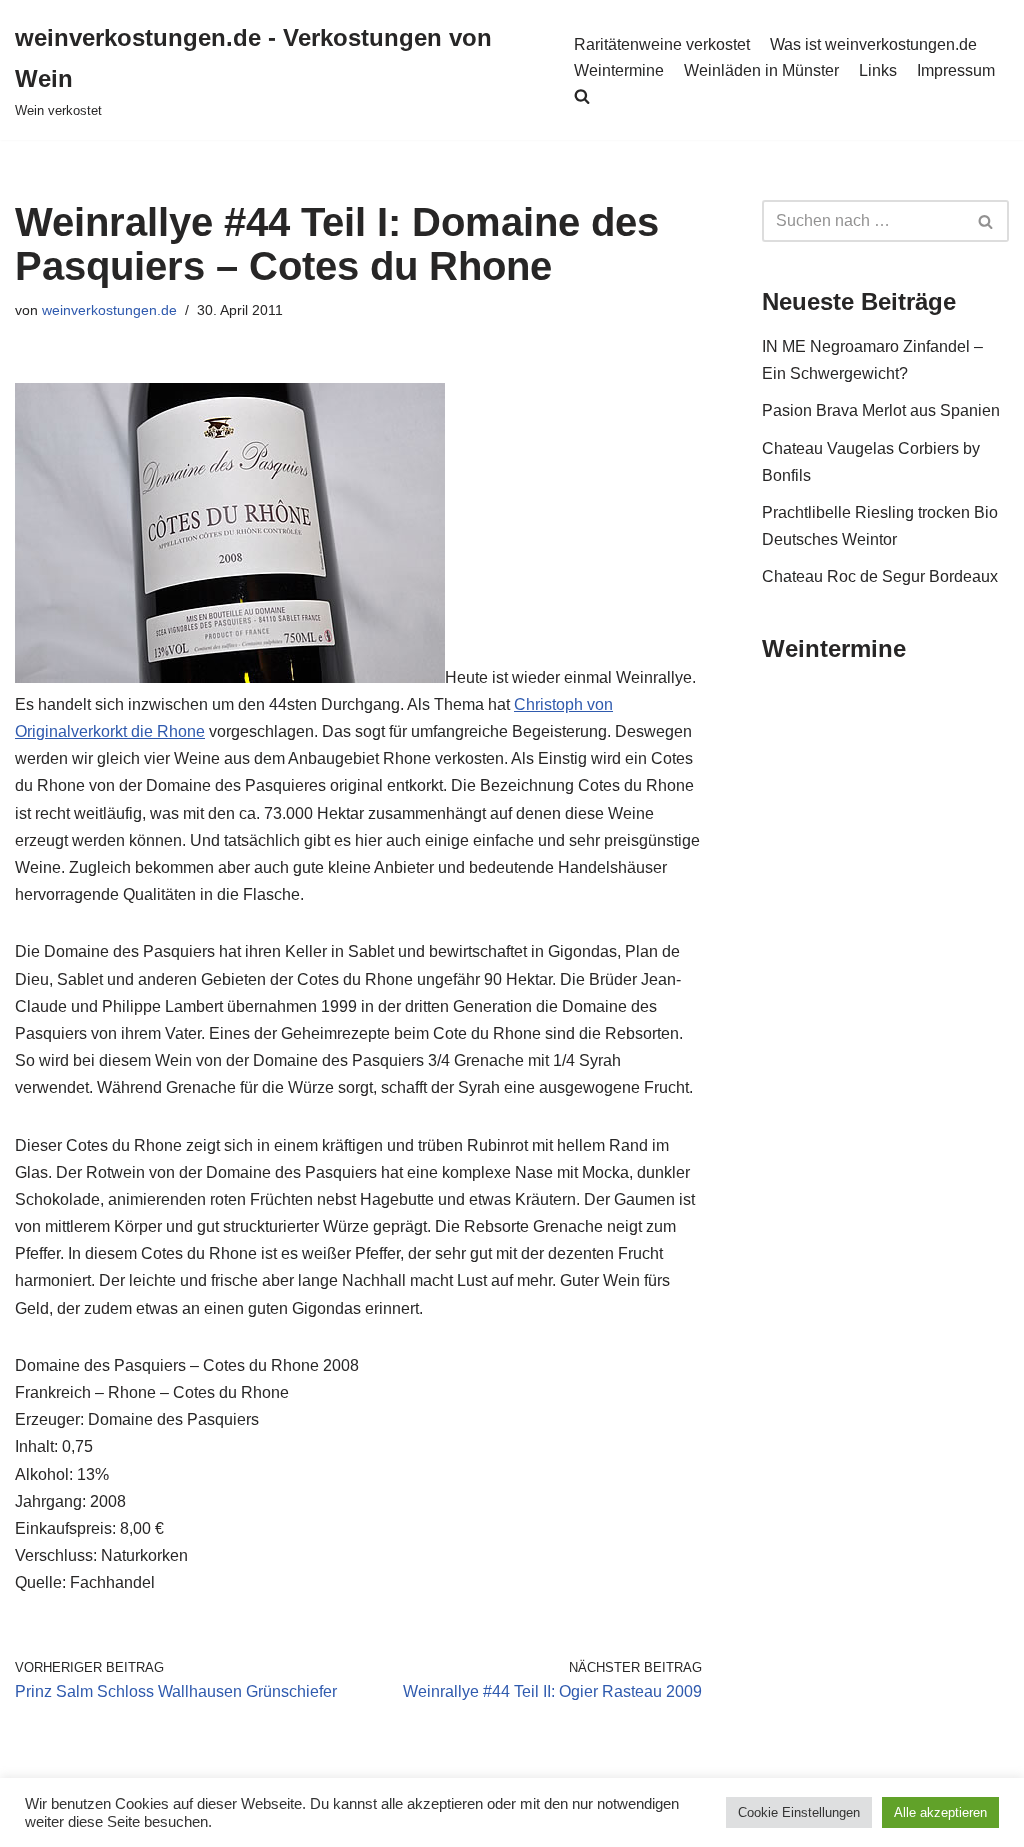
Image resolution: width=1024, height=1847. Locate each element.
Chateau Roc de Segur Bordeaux (880, 576)
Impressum (956, 70)
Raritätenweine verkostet (662, 44)
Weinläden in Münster (761, 70)
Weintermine (619, 70)
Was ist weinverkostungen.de (873, 44)
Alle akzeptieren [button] (940, 1812)
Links (878, 70)
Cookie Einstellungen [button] (799, 1812)
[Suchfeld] (986, 221)
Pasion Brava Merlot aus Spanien (881, 410)
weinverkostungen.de (109, 310)
